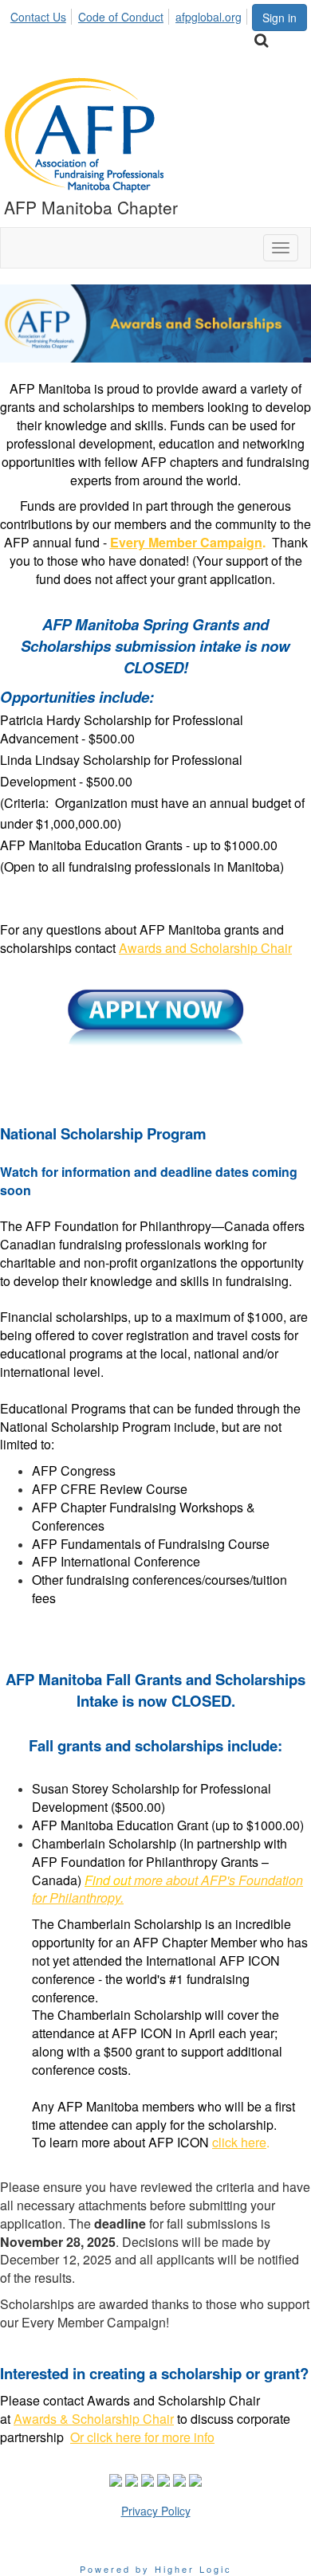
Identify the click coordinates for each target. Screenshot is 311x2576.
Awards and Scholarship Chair (205, 948)
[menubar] (130, 14)
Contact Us (38, 17)
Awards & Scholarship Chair (94, 2419)
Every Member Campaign (186, 542)
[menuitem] (43, 14)
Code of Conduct (121, 17)
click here (239, 2142)
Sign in (280, 18)
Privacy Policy (156, 2511)
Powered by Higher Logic (156, 2569)
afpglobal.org (209, 17)
